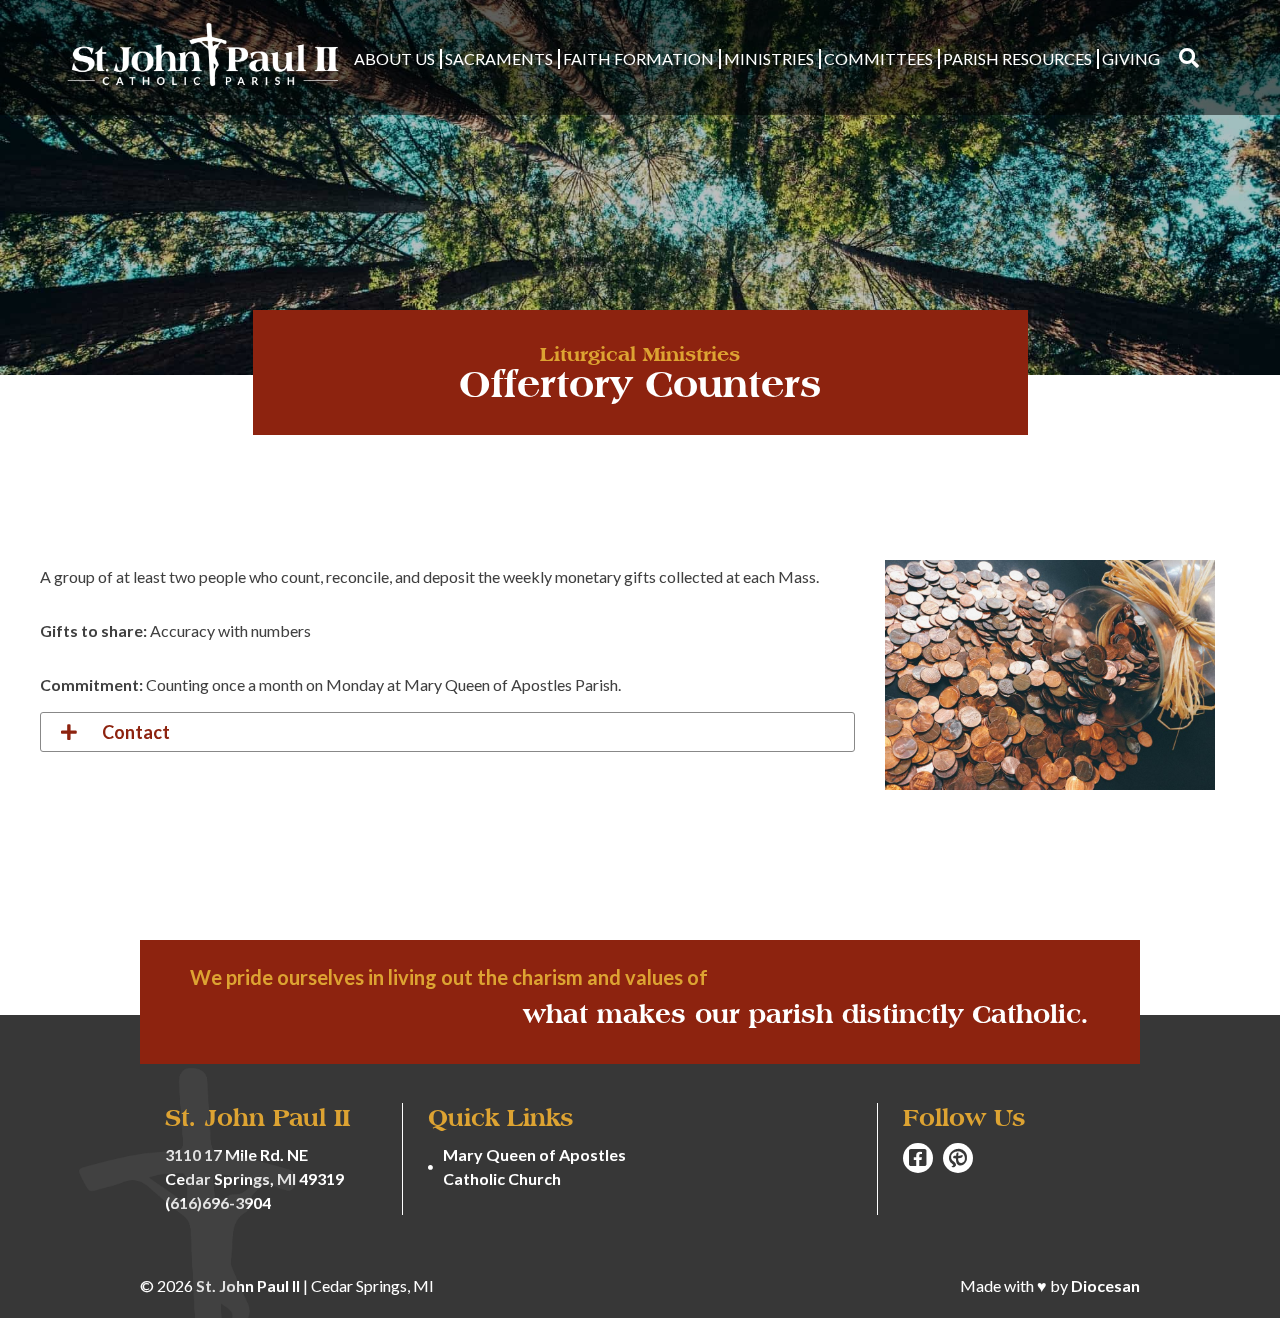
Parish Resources (1017, 58)
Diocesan (1105, 1285)
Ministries (769, 58)
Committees (878, 58)
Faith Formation (638, 58)
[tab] (447, 732)
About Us (394, 58)
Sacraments (499, 58)
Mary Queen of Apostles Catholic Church (534, 1166)
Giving (1131, 58)
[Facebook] (918, 1158)
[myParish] (958, 1158)
